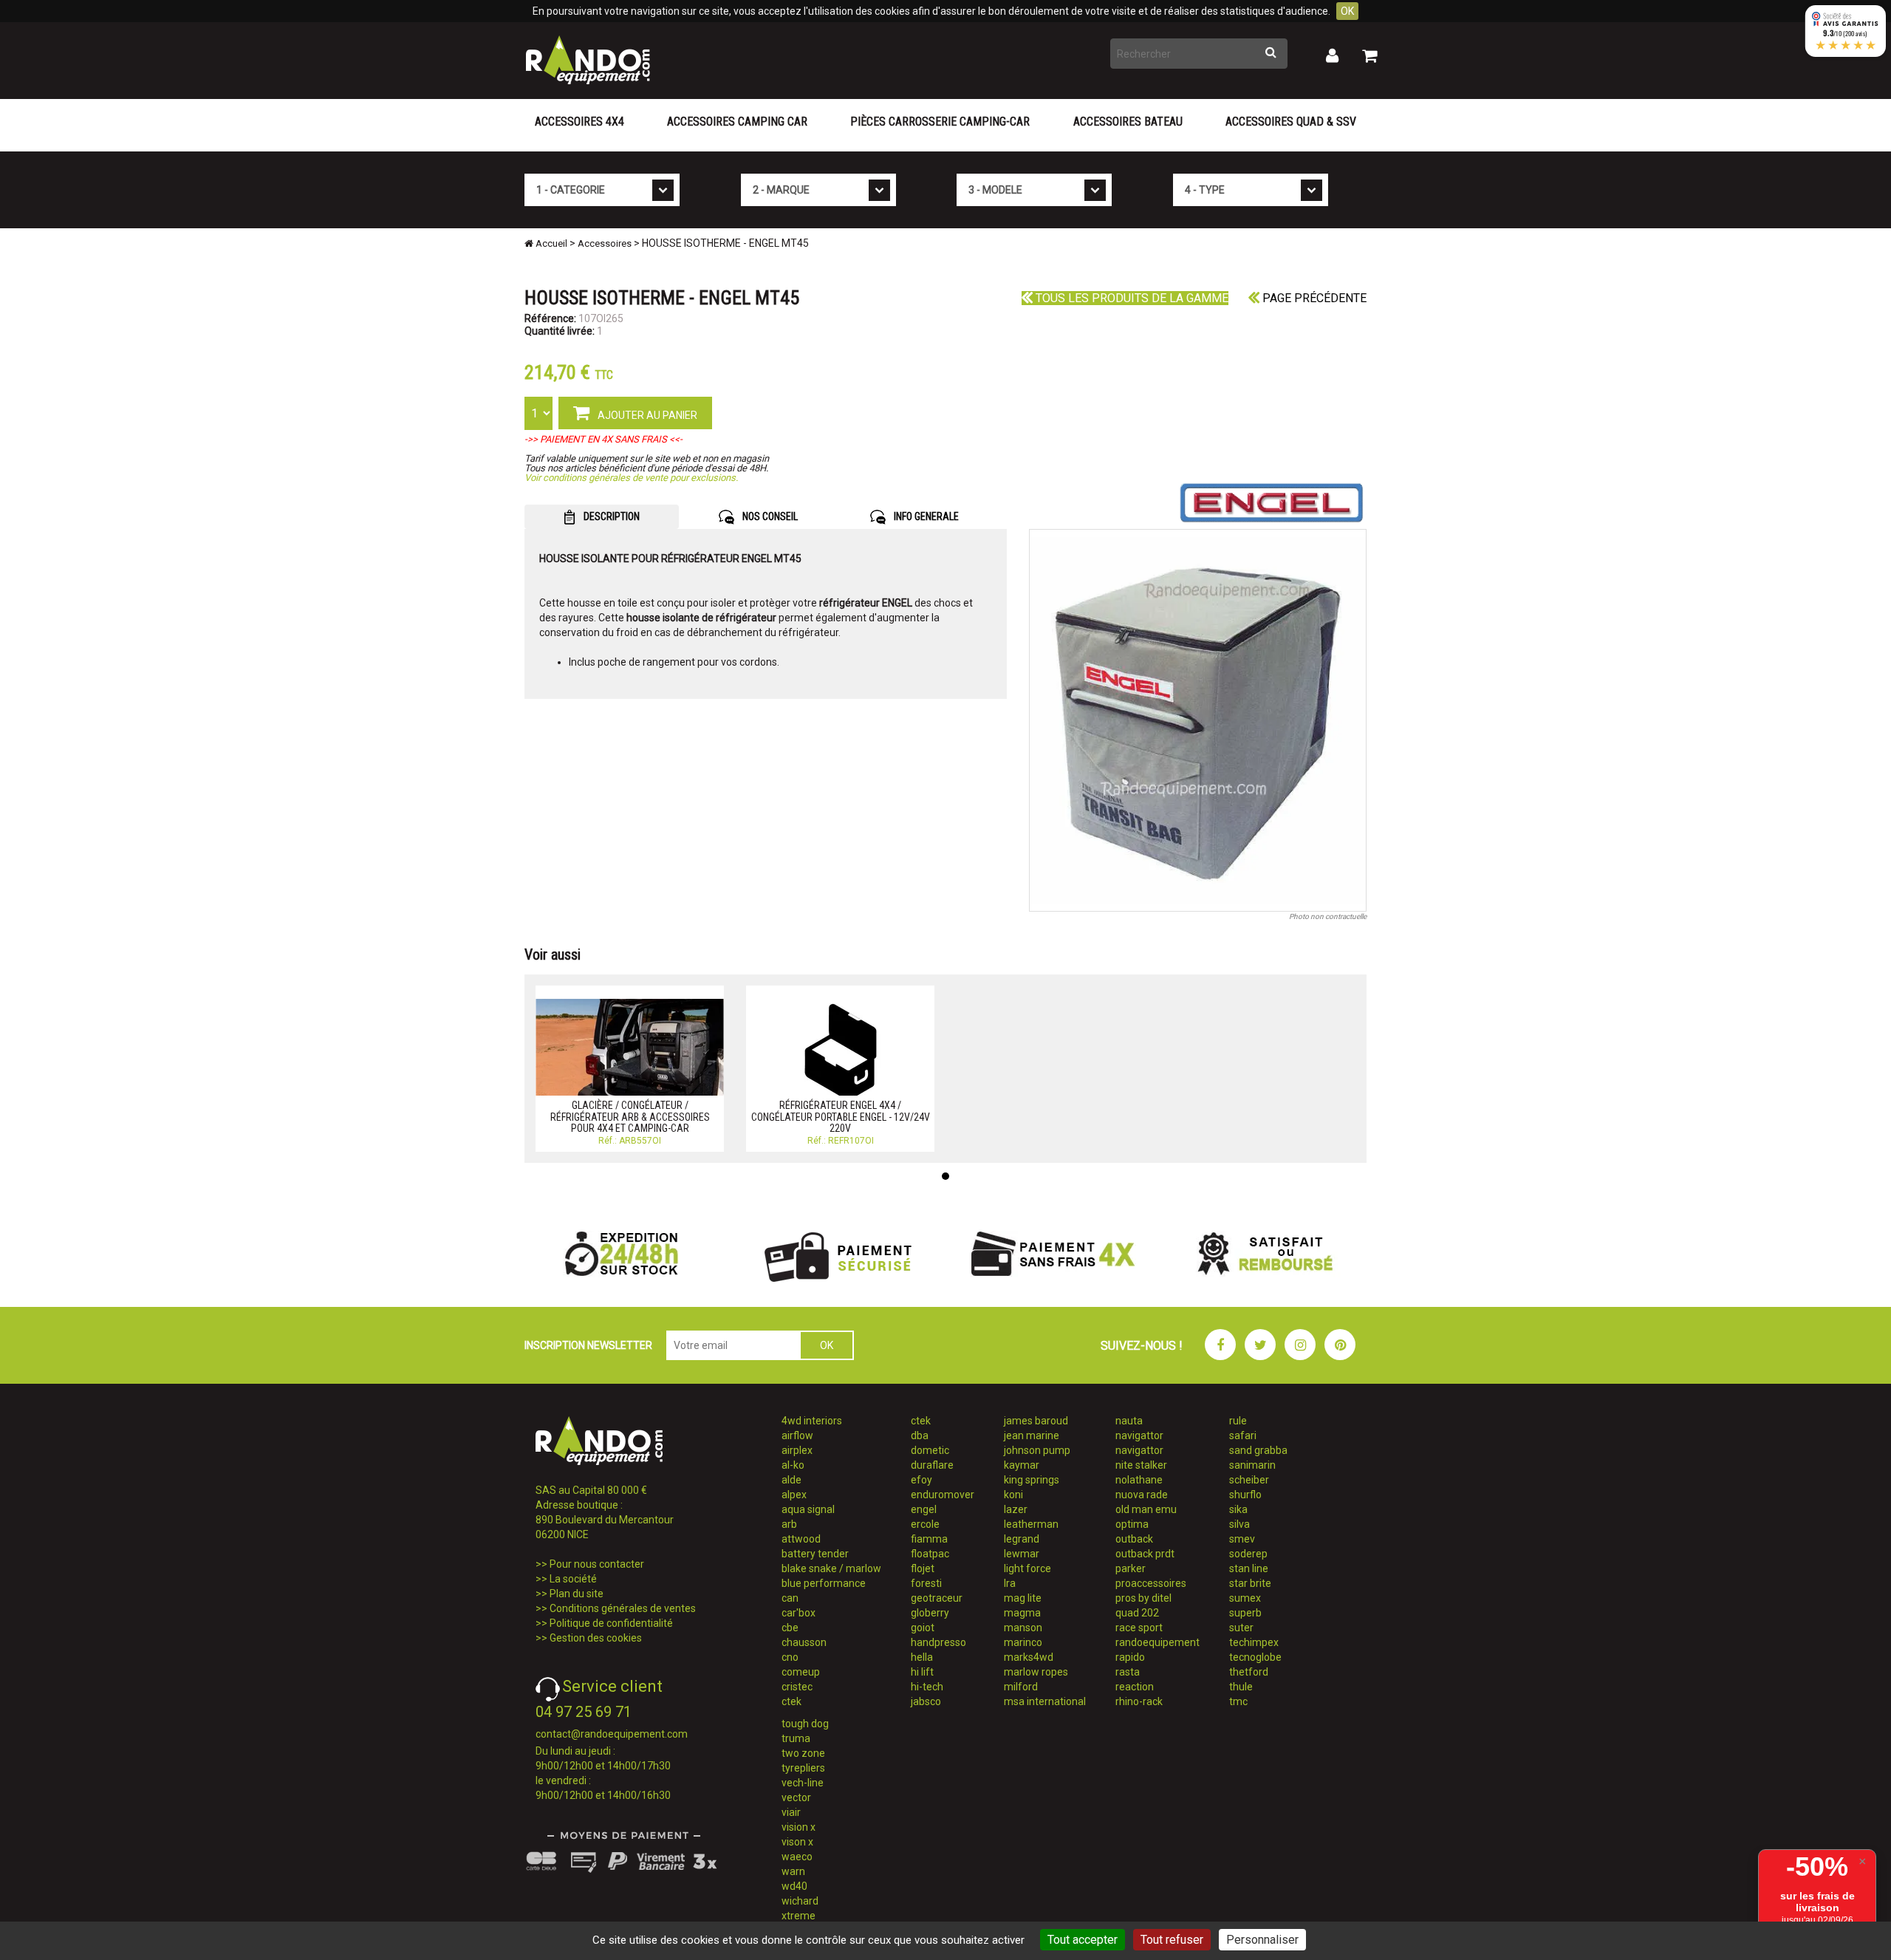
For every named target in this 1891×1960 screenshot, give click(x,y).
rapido (1130, 1657)
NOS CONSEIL (769, 516)
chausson (804, 1642)
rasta (1128, 1672)
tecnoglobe (1255, 1657)
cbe (790, 1628)
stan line (1249, 1568)
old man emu (1146, 1509)
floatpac (930, 1554)
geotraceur (937, 1598)
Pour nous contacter (597, 1564)
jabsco (926, 1701)
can (790, 1598)
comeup (801, 1672)
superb (1245, 1613)
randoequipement (1157, 1642)
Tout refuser (1172, 1940)
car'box (799, 1613)
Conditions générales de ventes (623, 1608)
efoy (921, 1480)
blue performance (824, 1583)
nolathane (1139, 1480)
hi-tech (927, 1687)
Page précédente (1313, 298)
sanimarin (1252, 1465)
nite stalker (1141, 1465)
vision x (799, 1827)
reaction (1135, 1687)
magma (1022, 1613)
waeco (797, 1857)
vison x (797, 1842)
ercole (925, 1524)
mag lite (1023, 1598)
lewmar (1022, 1554)
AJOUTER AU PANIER (646, 415)
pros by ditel (1143, 1598)
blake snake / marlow (831, 1568)
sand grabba (1258, 1450)
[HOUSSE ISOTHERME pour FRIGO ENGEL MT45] (1198, 720)
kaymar (1022, 1465)
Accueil (550, 243)
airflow (797, 1435)
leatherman (1031, 1524)
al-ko (793, 1465)
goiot (923, 1628)
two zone (803, 1753)
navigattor (1139, 1435)
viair (791, 1812)
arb (789, 1524)
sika (1238, 1509)
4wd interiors (812, 1421)
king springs (1032, 1480)
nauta (1129, 1421)
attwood (801, 1539)
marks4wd (1029, 1657)
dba (920, 1435)
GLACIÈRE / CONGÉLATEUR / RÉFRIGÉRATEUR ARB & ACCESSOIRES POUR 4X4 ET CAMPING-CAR (630, 1117)
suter (1241, 1628)
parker (1131, 1568)
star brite (1250, 1583)
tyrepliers (803, 1768)
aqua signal (808, 1509)
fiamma (929, 1539)
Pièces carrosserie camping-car (940, 122)
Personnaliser (1262, 1940)
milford (1021, 1687)
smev (1242, 1539)
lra (1010, 1583)
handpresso (938, 1642)
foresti (926, 1583)
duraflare (932, 1465)
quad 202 (1137, 1613)
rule (1238, 1421)
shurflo (1245, 1495)
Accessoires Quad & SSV (1291, 122)
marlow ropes (1036, 1672)
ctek (791, 1701)
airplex (797, 1450)
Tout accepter (1083, 1940)
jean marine (1032, 1435)
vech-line (803, 1783)
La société (573, 1579)
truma (796, 1738)
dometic (930, 1450)
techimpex (1254, 1642)
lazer (1016, 1509)
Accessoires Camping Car (737, 122)
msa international (1045, 1701)
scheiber (1249, 1480)
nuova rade (1142, 1495)
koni (1013, 1495)
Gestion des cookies (596, 1638)
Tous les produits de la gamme (1131, 298)
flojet (923, 1568)
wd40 (794, 1886)
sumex (1245, 1598)
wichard (800, 1901)
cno (790, 1657)
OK (1347, 11)
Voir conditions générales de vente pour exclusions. (631, 478)
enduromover (943, 1495)
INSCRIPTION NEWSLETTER (588, 1345)
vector (796, 1797)
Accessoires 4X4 (579, 122)
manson (1023, 1628)
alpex (794, 1495)
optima (1132, 1524)
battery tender (815, 1554)
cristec (797, 1687)
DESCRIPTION (611, 516)
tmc (1238, 1701)
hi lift (922, 1672)
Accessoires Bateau (1128, 122)
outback (1134, 1539)
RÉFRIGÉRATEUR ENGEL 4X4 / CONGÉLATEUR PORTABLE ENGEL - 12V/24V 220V (841, 1117)
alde (791, 1480)
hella (922, 1657)
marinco (1023, 1642)
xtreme (799, 1916)
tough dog (805, 1724)
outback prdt (1145, 1554)
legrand (1022, 1539)
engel (924, 1509)
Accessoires (605, 243)
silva (1239, 1524)
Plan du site (577, 1594)
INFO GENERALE (925, 516)
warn (793, 1871)
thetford (1249, 1672)
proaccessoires (1151, 1583)
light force (1027, 1568)
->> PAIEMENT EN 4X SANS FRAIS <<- (603, 439)
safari (1243, 1435)
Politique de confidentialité (611, 1623)
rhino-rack (1139, 1701)
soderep (1248, 1554)
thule (1241, 1687)
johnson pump (1037, 1450)
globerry (930, 1613)
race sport (1139, 1628)
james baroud (1036, 1421)
